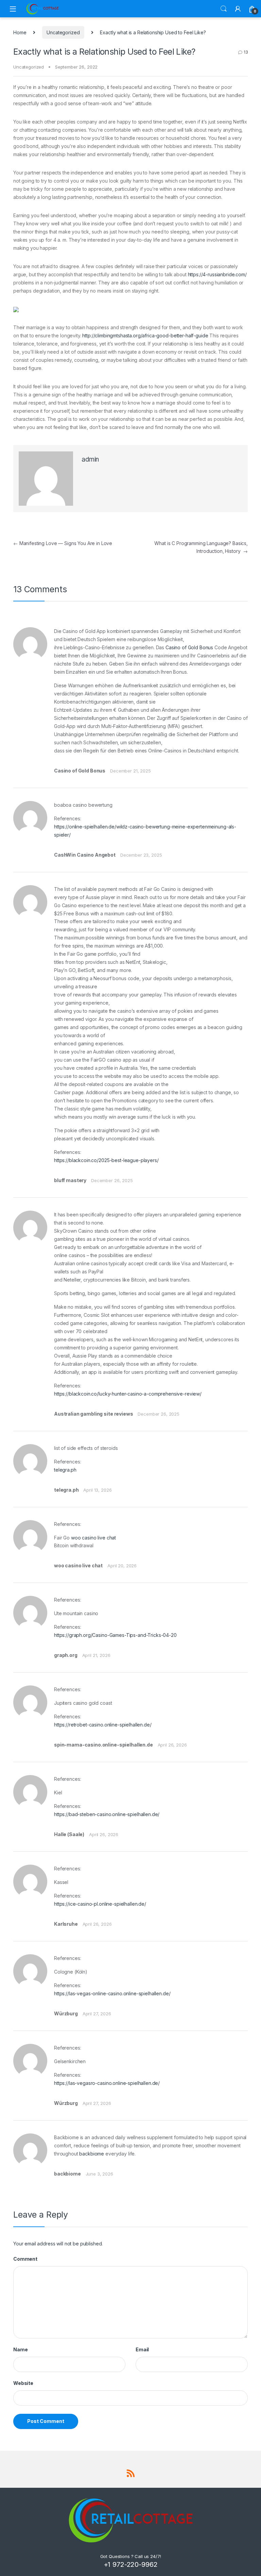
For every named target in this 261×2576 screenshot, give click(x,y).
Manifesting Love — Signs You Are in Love (63, 543)
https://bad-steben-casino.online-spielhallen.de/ (107, 1814)
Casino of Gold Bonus (189, 647)
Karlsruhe (66, 1924)
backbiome (92, 2154)
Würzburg (66, 2013)
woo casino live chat (93, 1538)
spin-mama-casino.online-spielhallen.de (103, 1745)
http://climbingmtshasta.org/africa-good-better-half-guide (145, 335)
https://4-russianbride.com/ (217, 274)
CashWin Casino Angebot (85, 855)
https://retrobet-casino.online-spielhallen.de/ (103, 1725)
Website (23, 2383)
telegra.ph (65, 1470)
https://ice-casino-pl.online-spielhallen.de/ (100, 1904)
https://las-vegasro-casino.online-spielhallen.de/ (107, 2083)
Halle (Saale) (69, 1834)
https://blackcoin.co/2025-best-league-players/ (106, 1160)
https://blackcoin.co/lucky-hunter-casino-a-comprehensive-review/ (128, 1394)
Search (224, 9)
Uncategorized (63, 32)
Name (20, 2349)
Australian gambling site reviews (94, 1414)
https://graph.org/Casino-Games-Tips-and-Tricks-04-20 (115, 1635)
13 (246, 52)
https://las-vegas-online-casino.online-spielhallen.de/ (112, 1993)
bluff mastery (70, 1180)
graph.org (66, 1655)
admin (90, 459)
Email (142, 2349)
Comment (25, 2259)
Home (20, 32)
